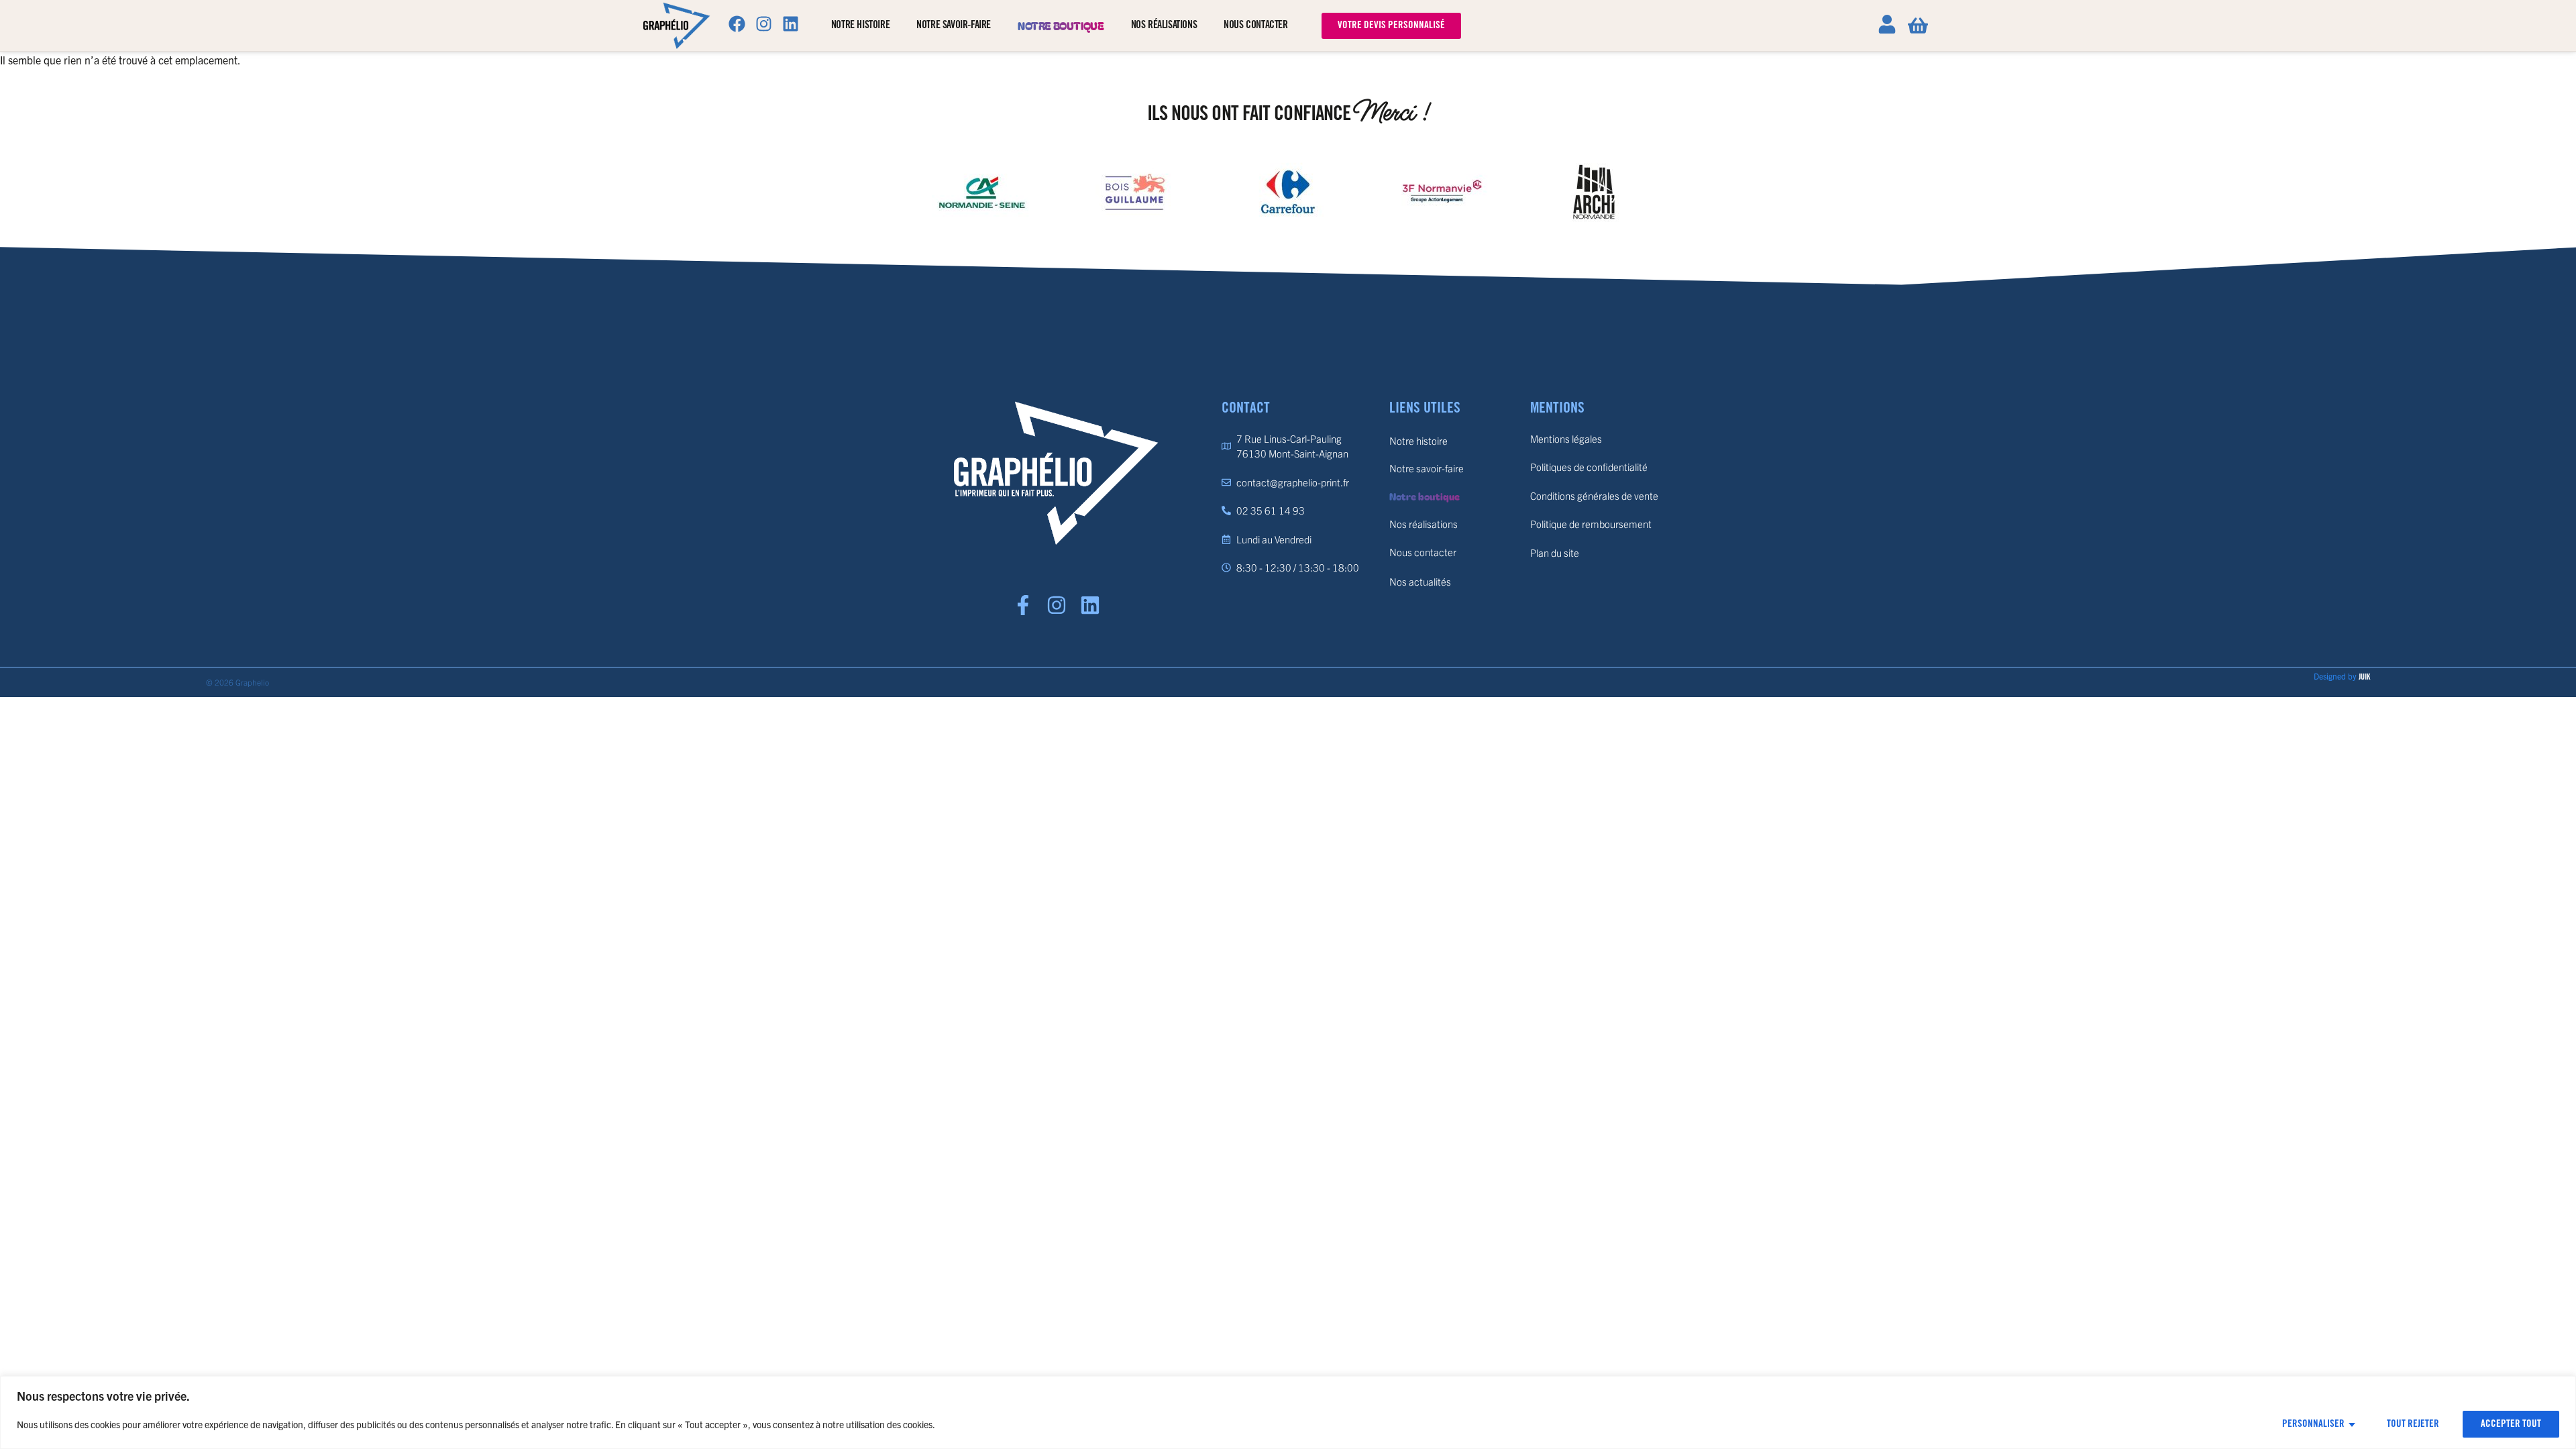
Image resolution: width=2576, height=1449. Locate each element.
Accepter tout (2511, 1424)
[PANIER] (1918, 25)
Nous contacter (1255, 25)
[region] (1288, 1412)
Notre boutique (1061, 25)
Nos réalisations (1164, 25)
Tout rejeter (2413, 1424)
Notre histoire (860, 25)
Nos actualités (1420, 581)
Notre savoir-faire (954, 25)
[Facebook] (737, 23)
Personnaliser (2313, 1424)
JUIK (2364, 677)
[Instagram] (764, 23)
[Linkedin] (791, 23)
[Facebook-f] (1023, 605)
